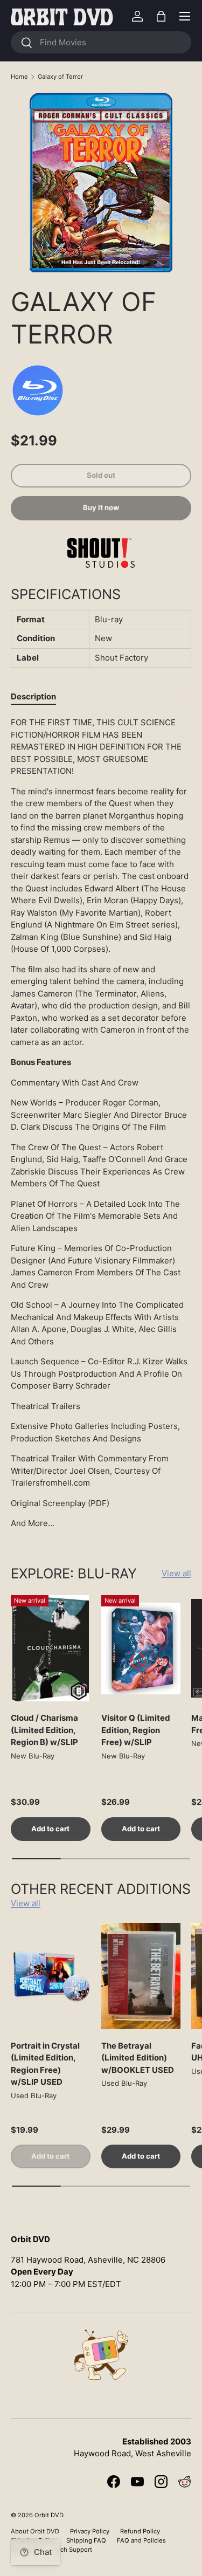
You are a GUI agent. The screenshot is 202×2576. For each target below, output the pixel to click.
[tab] (33, 696)
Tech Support (73, 2550)
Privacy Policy (90, 2531)
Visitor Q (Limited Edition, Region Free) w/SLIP (136, 1730)
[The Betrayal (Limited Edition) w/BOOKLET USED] (141, 1976)
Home (19, 77)
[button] (161, 16)
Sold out (101, 475)
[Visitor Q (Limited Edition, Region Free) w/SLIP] (141, 1648)
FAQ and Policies (141, 2540)
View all (176, 1573)
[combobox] (101, 42)
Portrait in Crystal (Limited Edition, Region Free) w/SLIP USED (45, 2064)
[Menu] (185, 16)
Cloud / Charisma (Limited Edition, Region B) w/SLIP (44, 1730)
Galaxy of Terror (60, 77)
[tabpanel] (101, 1123)
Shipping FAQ (86, 2540)
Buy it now (101, 507)
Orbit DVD (49, 2515)
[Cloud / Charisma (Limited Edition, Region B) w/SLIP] (51, 1648)
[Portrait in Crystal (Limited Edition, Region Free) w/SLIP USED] (51, 1976)
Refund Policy (140, 2531)
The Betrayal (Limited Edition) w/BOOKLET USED (138, 2058)
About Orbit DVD (35, 2531)
